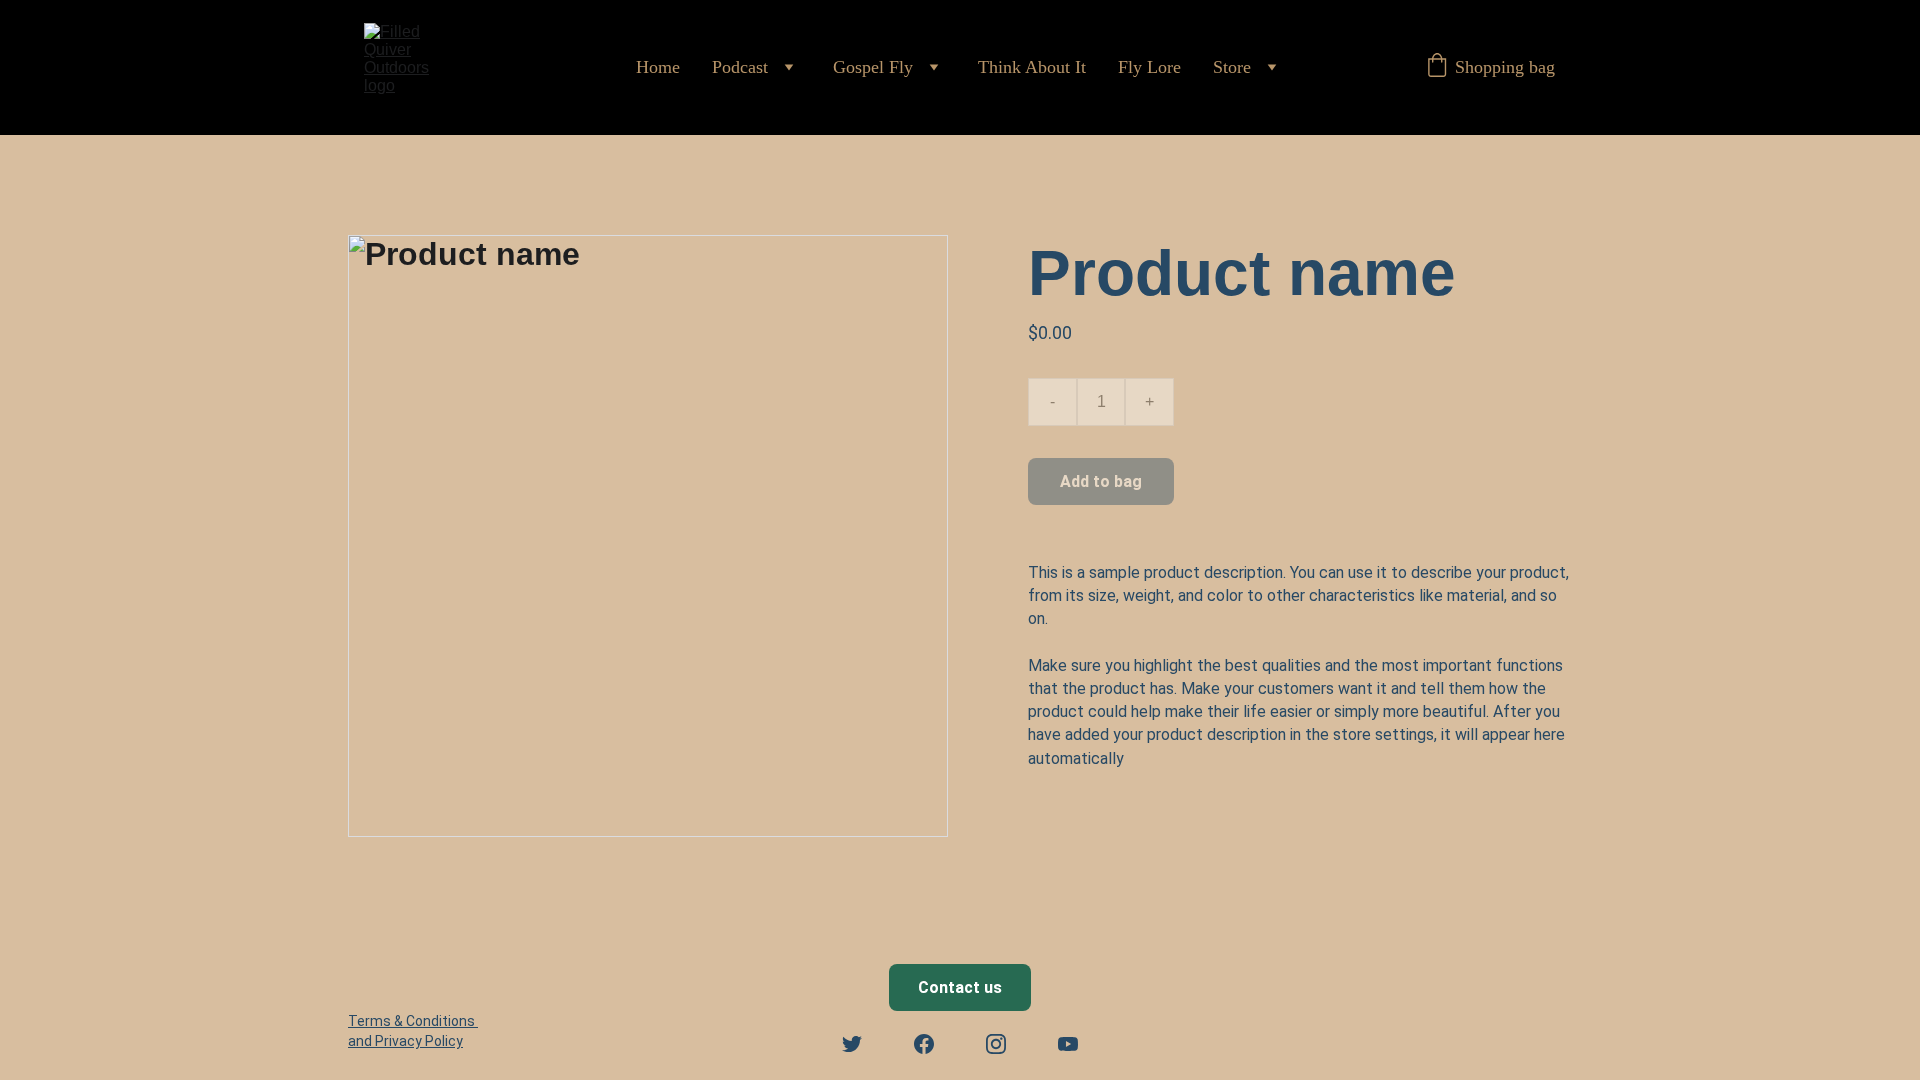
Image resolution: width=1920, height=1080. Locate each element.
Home (658, 67)
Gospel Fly (873, 67)
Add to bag (1101, 481)
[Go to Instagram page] (996, 1044)
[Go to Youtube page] (1068, 1044)
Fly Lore (1149, 67)
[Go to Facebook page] (924, 1044)
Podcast (740, 67)
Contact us (960, 987)
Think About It (1032, 67)
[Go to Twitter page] (852, 1044)
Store (1232, 67)
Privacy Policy (419, 1041)
